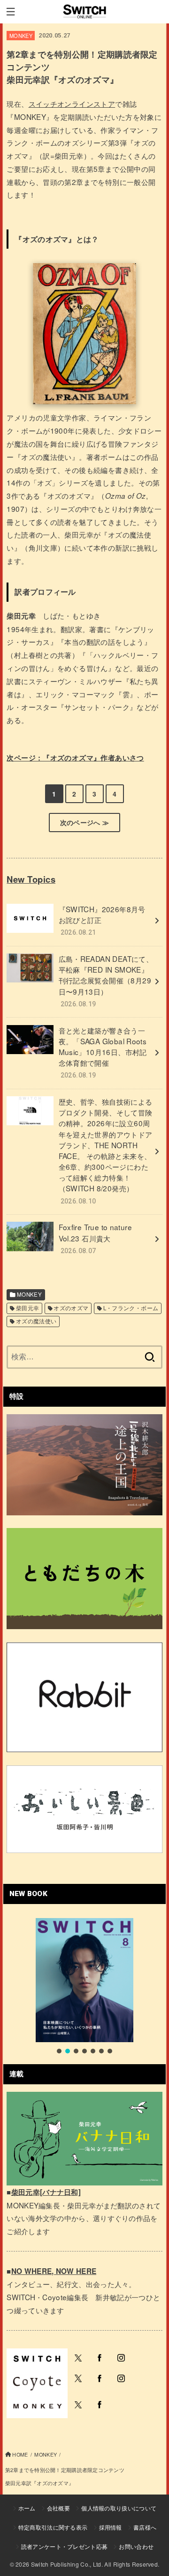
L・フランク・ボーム (131, 1308)
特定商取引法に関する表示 (53, 2527)
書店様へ (145, 2527)
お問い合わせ (136, 2546)
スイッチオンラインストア (72, 103)
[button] (59, 2051)
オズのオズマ (71, 1308)
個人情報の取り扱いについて (119, 2508)
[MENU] (11, 12)
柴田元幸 (28, 1308)
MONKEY (21, 36)
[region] (84, 1987)
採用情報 (111, 2527)
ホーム (27, 2508)
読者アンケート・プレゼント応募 (65, 2546)
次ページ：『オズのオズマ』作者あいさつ (75, 758)
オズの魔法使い (36, 1321)
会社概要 (58, 2508)
